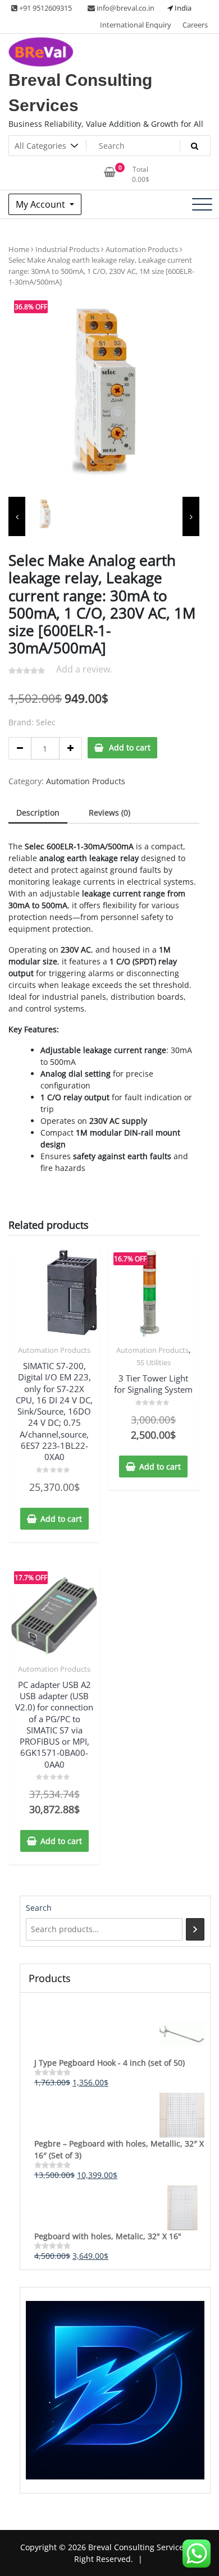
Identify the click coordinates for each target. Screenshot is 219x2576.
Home (19, 249)
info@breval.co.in (125, 8)
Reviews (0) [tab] (109, 813)
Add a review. (84, 669)
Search (39, 1908)
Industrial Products (67, 249)
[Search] (195, 1929)
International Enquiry (136, 25)
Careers (195, 25)
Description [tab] (38, 813)
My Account (42, 204)
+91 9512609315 (45, 8)
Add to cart (130, 747)
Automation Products (142, 249)
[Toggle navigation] (202, 204)
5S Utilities (154, 1362)
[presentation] (17, 516)
